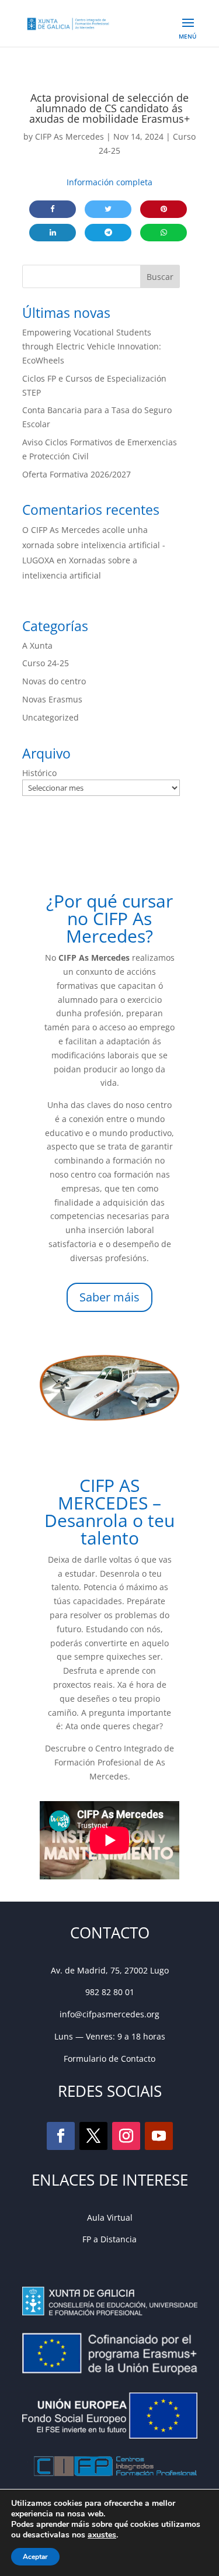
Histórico (39, 773)
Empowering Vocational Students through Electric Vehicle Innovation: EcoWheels (92, 346)
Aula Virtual (110, 2217)
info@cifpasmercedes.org (109, 2014)
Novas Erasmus (52, 699)
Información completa (109, 182)
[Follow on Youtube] (159, 2136)
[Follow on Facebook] (61, 2136)
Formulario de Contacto (109, 2059)
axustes (102, 2535)
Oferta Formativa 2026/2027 (77, 474)
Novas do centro (54, 681)
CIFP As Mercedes (69, 136)
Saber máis (109, 1297)
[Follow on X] (93, 2136)
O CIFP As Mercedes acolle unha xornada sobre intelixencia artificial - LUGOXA (94, 545)
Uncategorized (51, 717)
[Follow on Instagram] (126, 2136)
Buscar (160, 277)
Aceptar (35, 2557)
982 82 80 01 (110, 1992)
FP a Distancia (109, 2239)
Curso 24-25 (46, 663)
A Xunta (37, 645)
